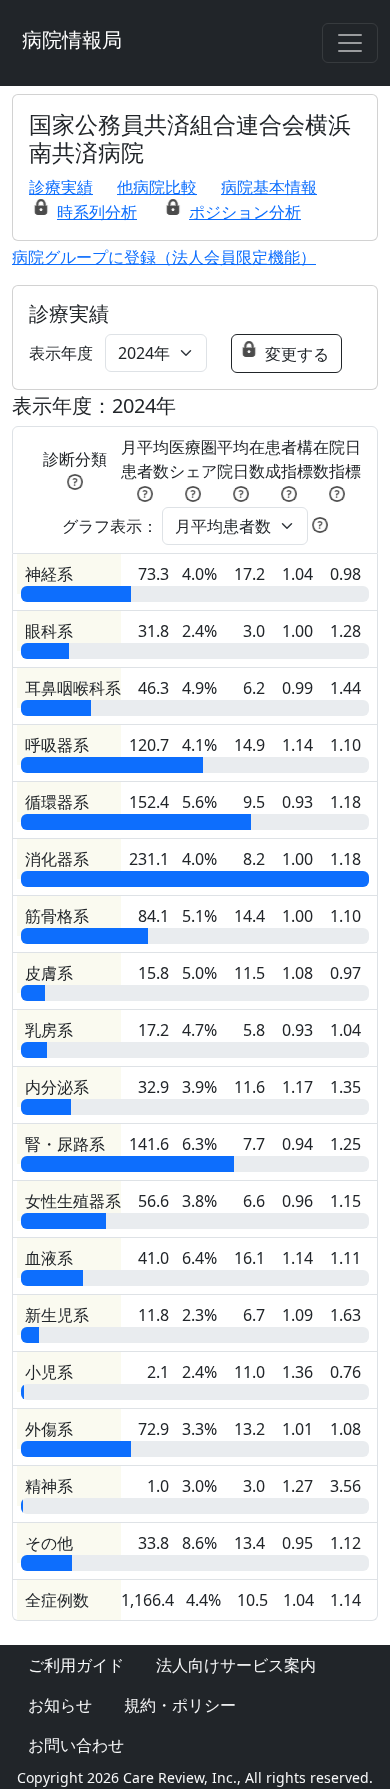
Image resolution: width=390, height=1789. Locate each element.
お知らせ (60, 1705)
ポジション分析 (245, 212)
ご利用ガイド (76, 1665)
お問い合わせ (76, 1745)
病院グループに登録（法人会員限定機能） (164, 257)
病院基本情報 (269, 187)
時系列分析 (97, 212)
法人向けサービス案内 (236, 1665)
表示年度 (61, 353)
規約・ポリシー (180, 1705)
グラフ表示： (110, 526)
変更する (297, 354)
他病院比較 (157, 187)
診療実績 (61, 187)
